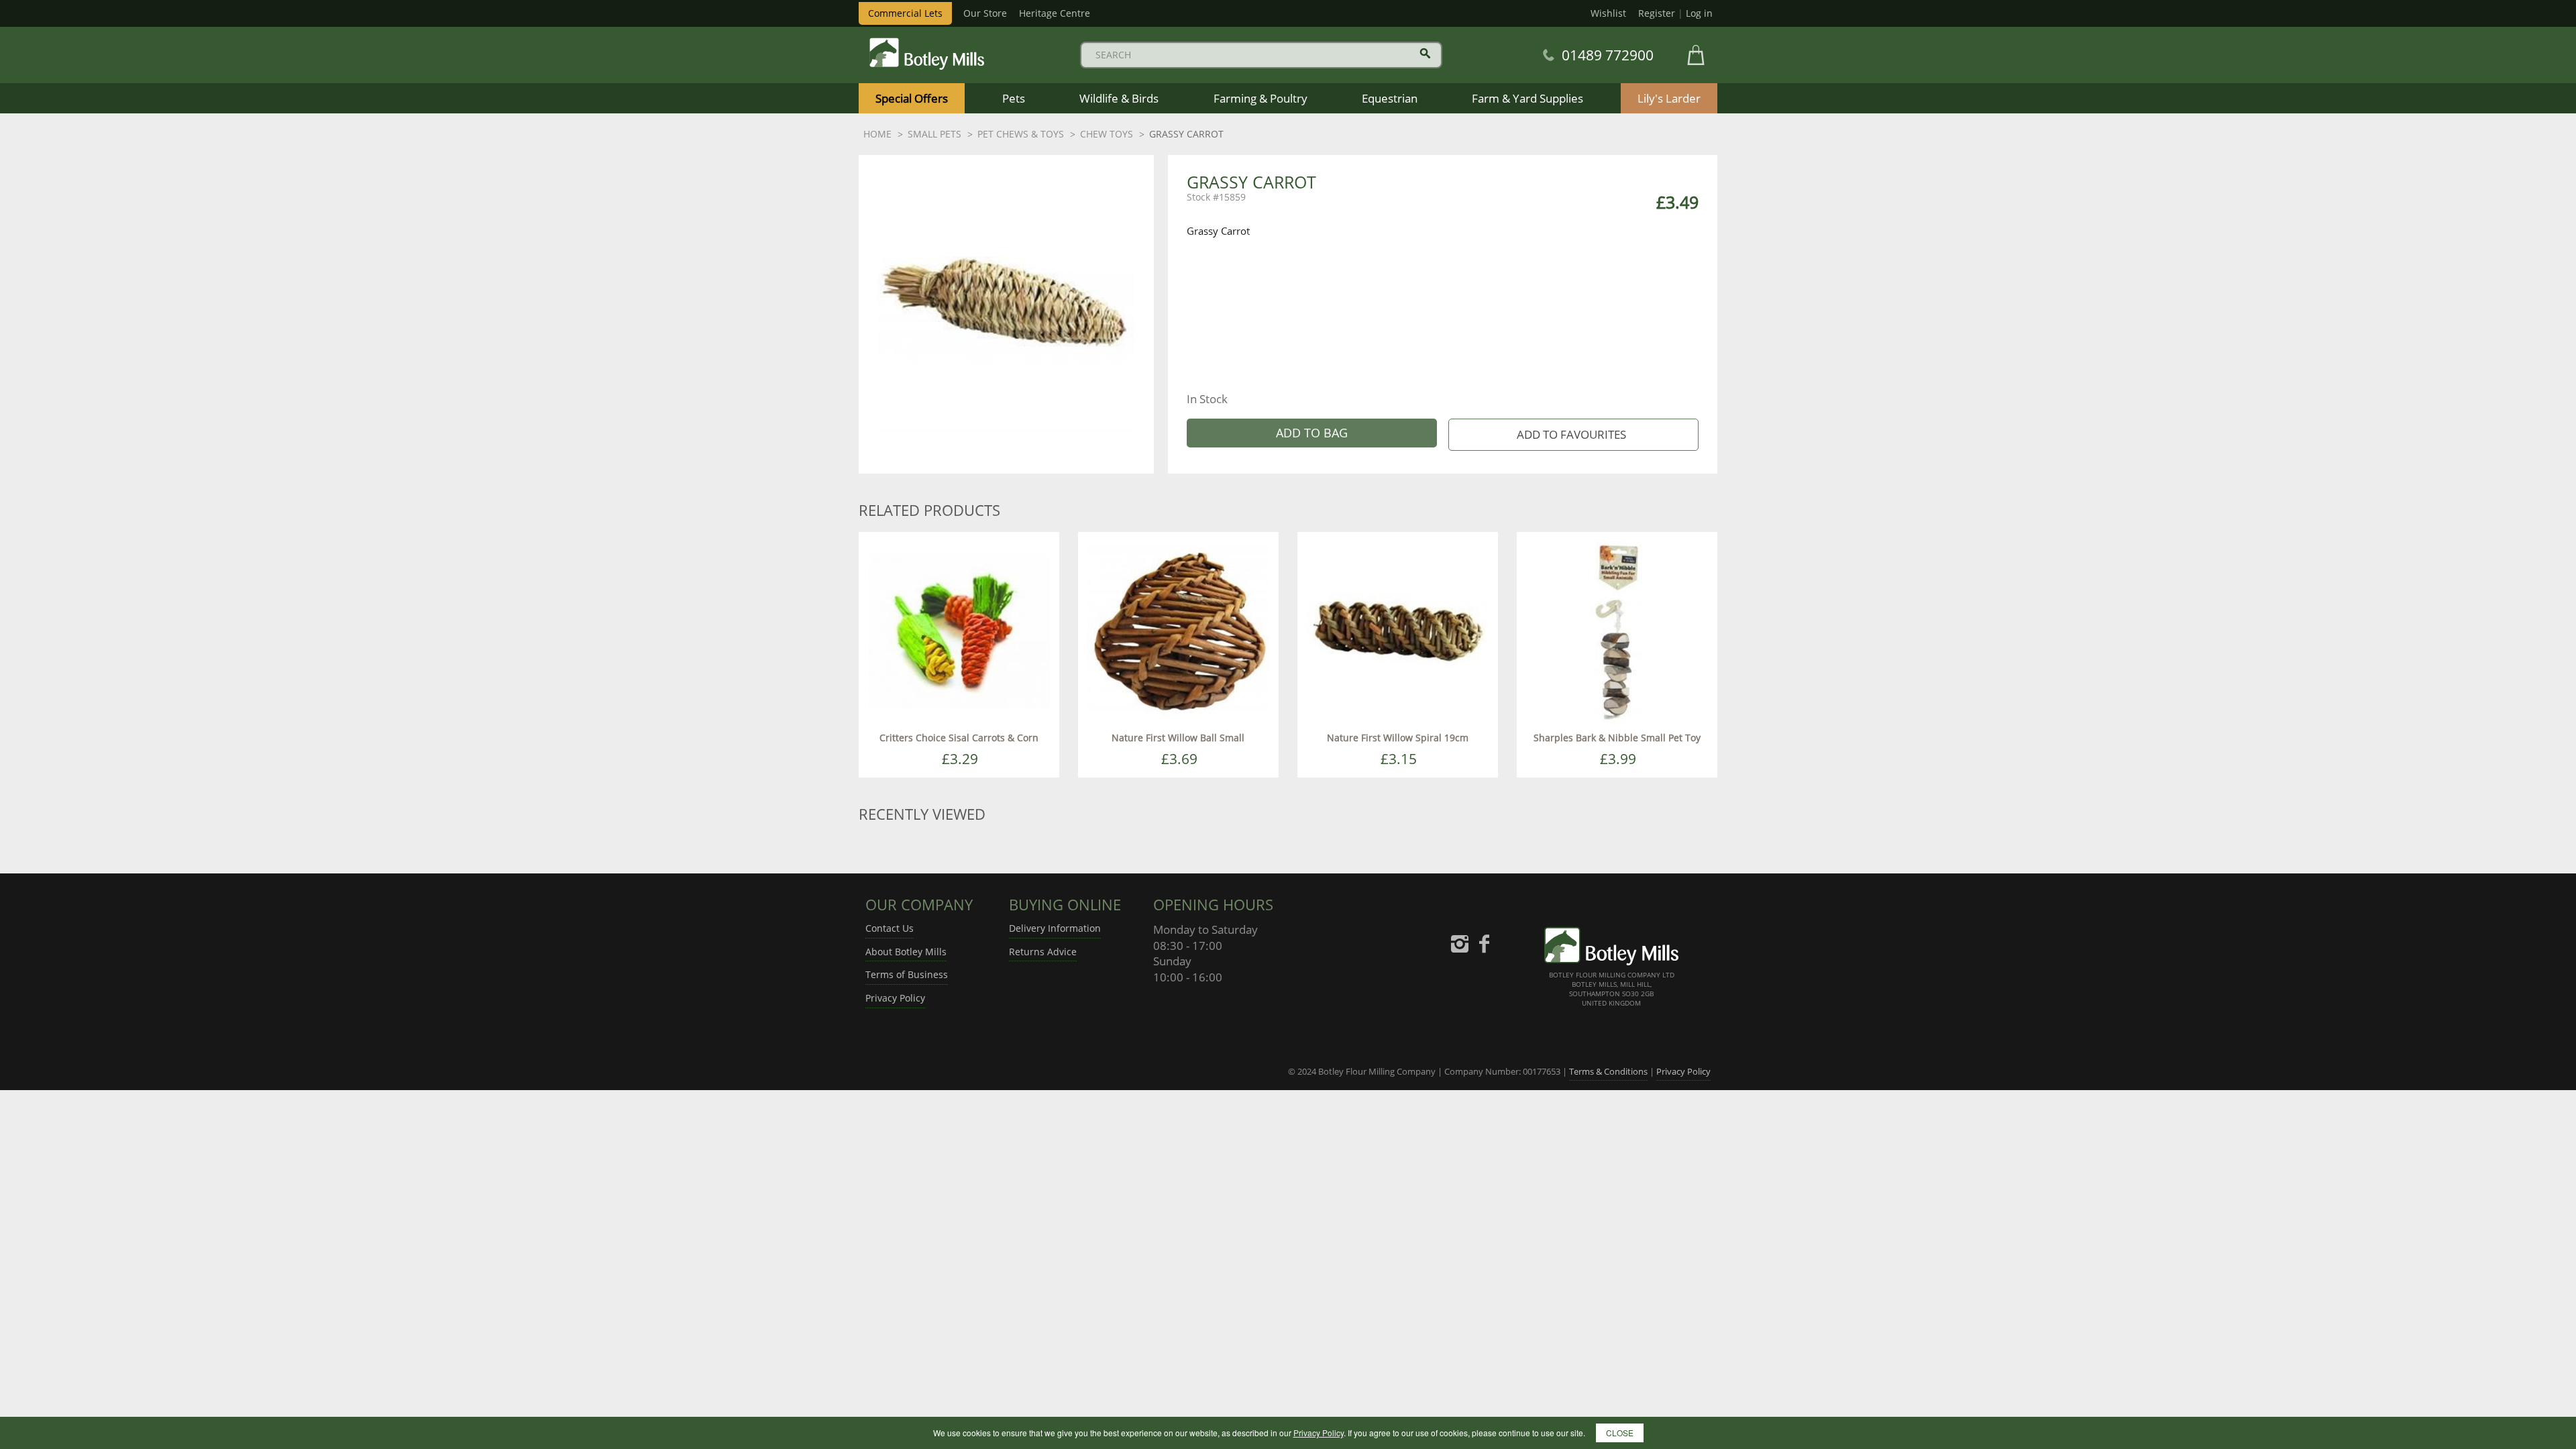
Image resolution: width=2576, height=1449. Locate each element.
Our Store (985, 13)
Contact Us (890, 928)
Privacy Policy (895, 998)
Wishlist (1608, 13)
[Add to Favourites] (1573, 435)
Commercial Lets (905, 13)
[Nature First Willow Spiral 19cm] (1398, 631)
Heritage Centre (1055, 13)
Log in (1699, 13)
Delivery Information (1055, 928)
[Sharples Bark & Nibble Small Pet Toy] (1617, 631)
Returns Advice (1043, 952)
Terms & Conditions (1608, 1071)
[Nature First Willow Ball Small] (1178, 631)
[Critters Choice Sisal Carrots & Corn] (959, 631)
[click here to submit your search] (1425, 53)
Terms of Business (907, 974)
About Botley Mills (906, 952)
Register (1657, 13)
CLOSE (1620, 1433)
